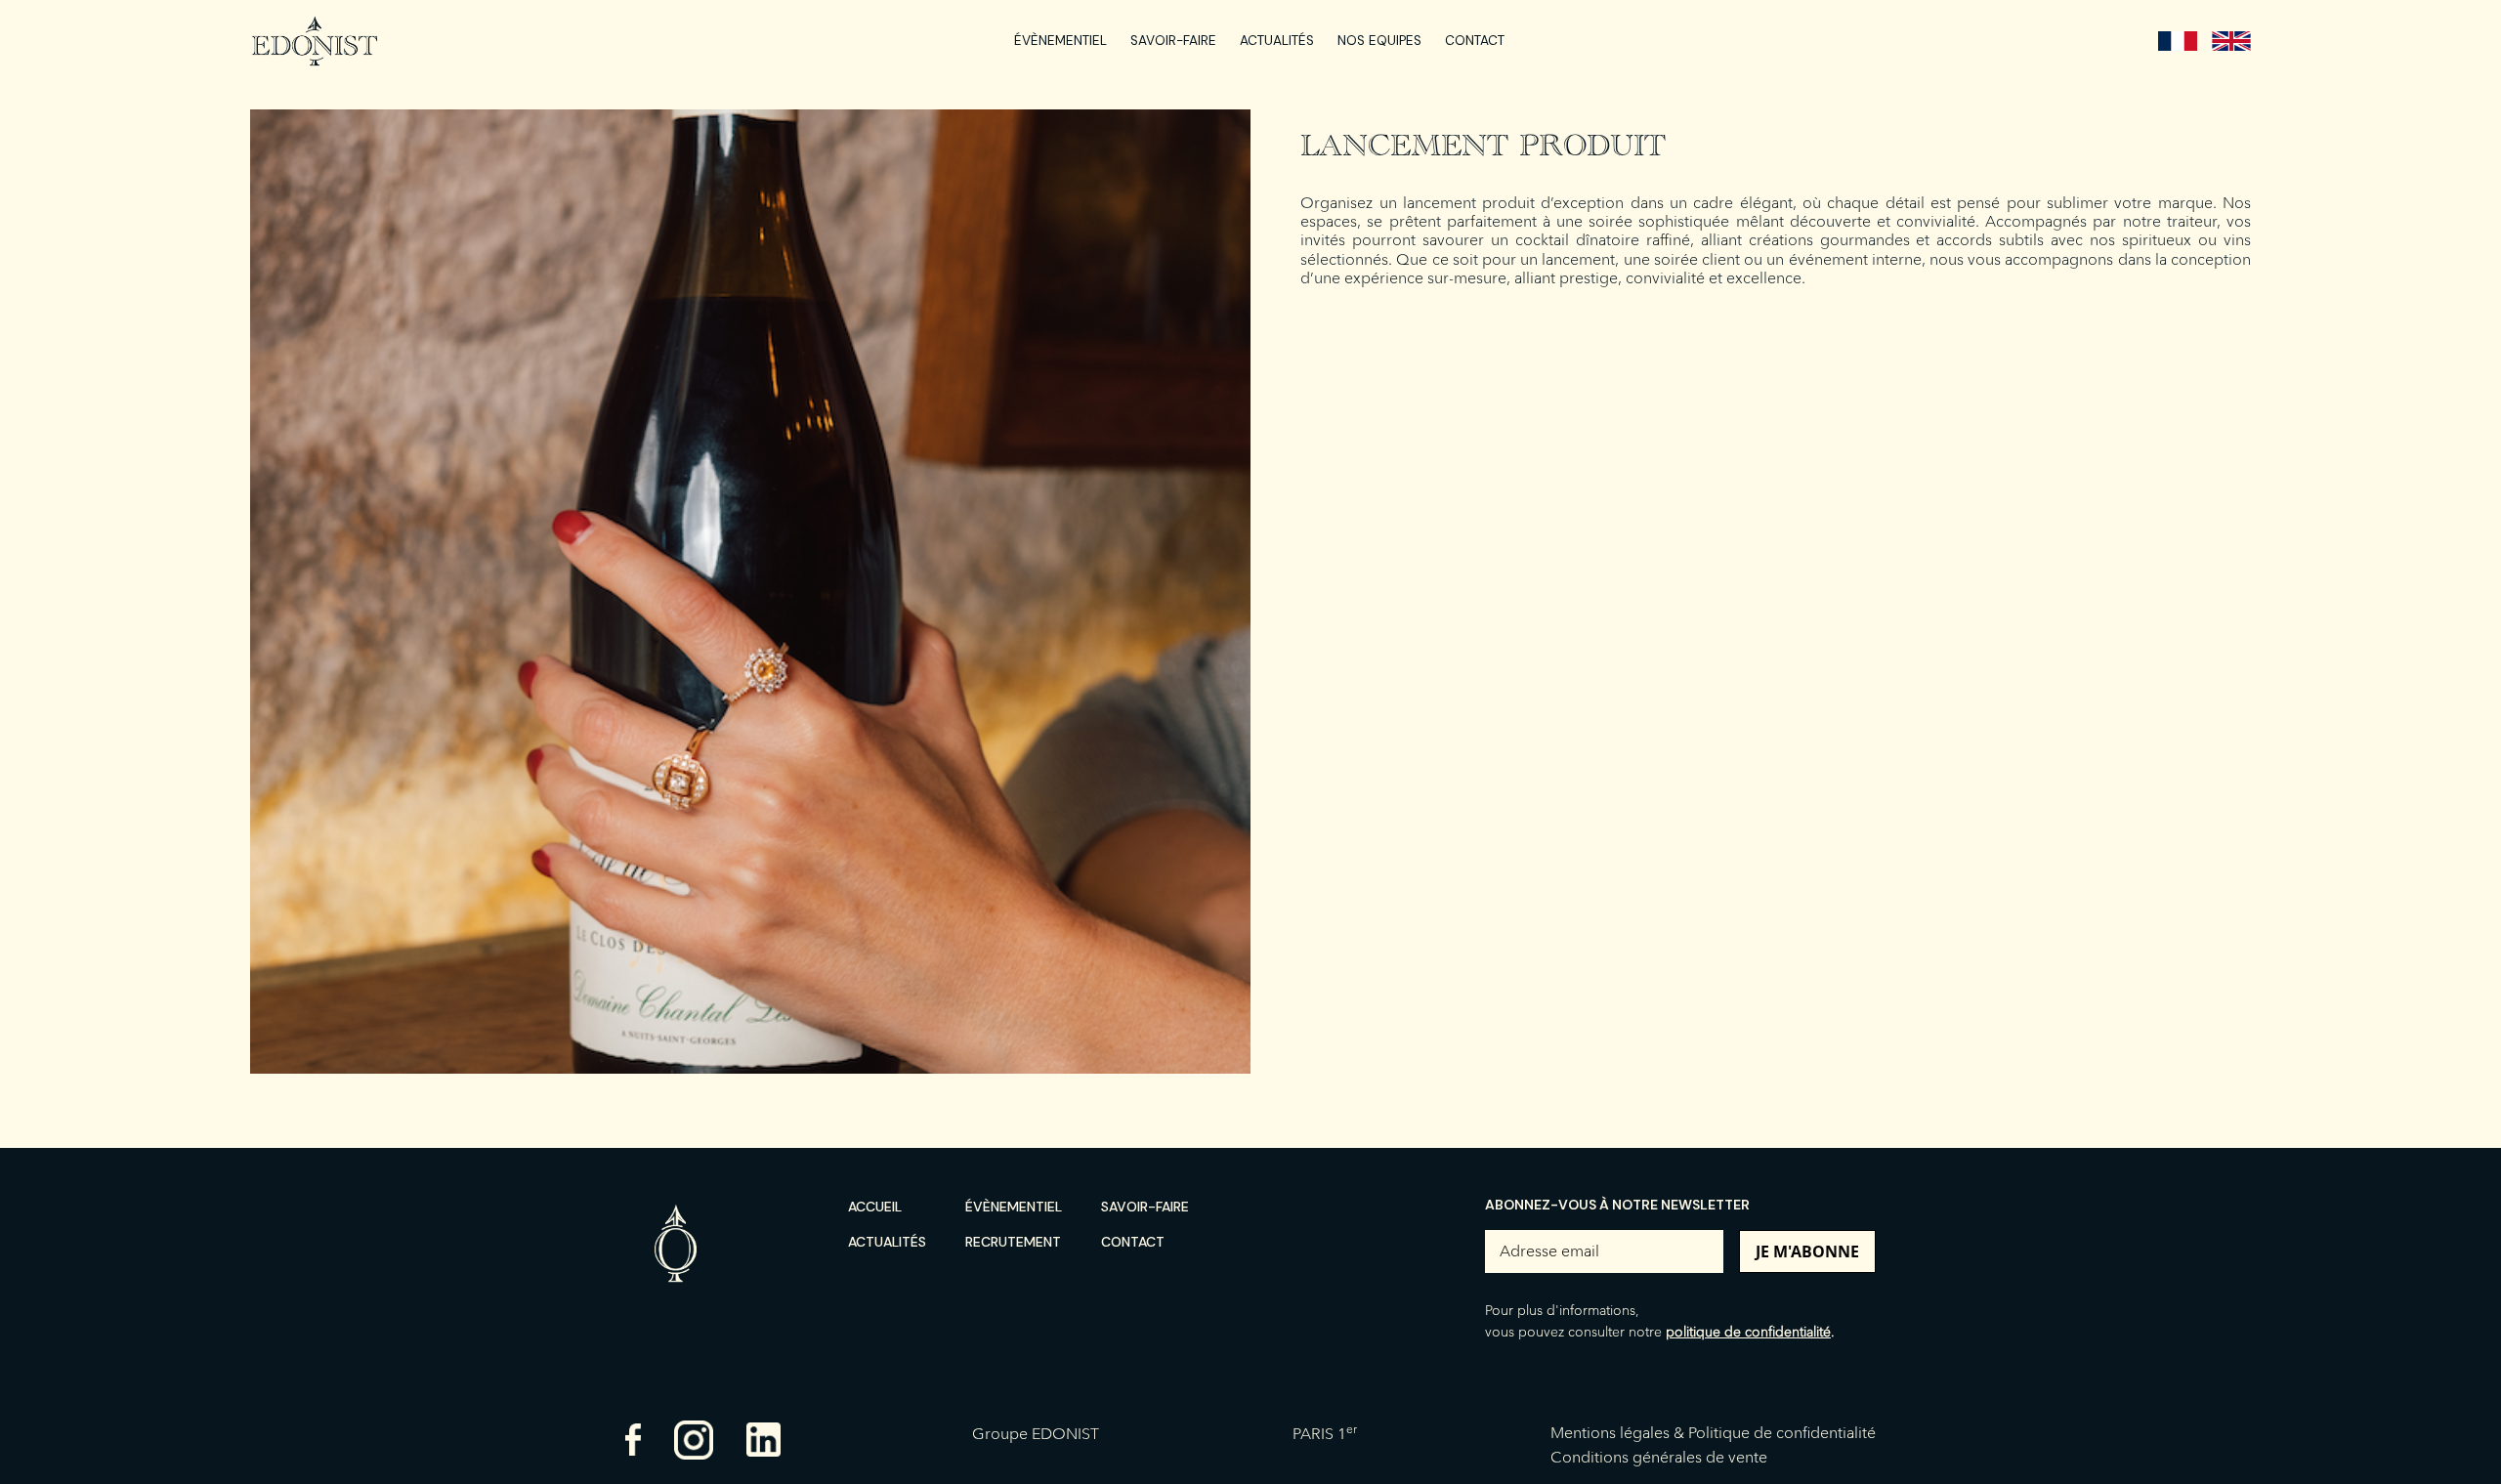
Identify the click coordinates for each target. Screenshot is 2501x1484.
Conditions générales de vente (1659, 1457)
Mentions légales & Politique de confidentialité (1713, 1433)
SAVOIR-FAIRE (1173, 41)
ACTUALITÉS (1277, 41)
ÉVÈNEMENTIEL (1060, 41)
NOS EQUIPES (1379, 41)
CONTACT (1475, 41)
